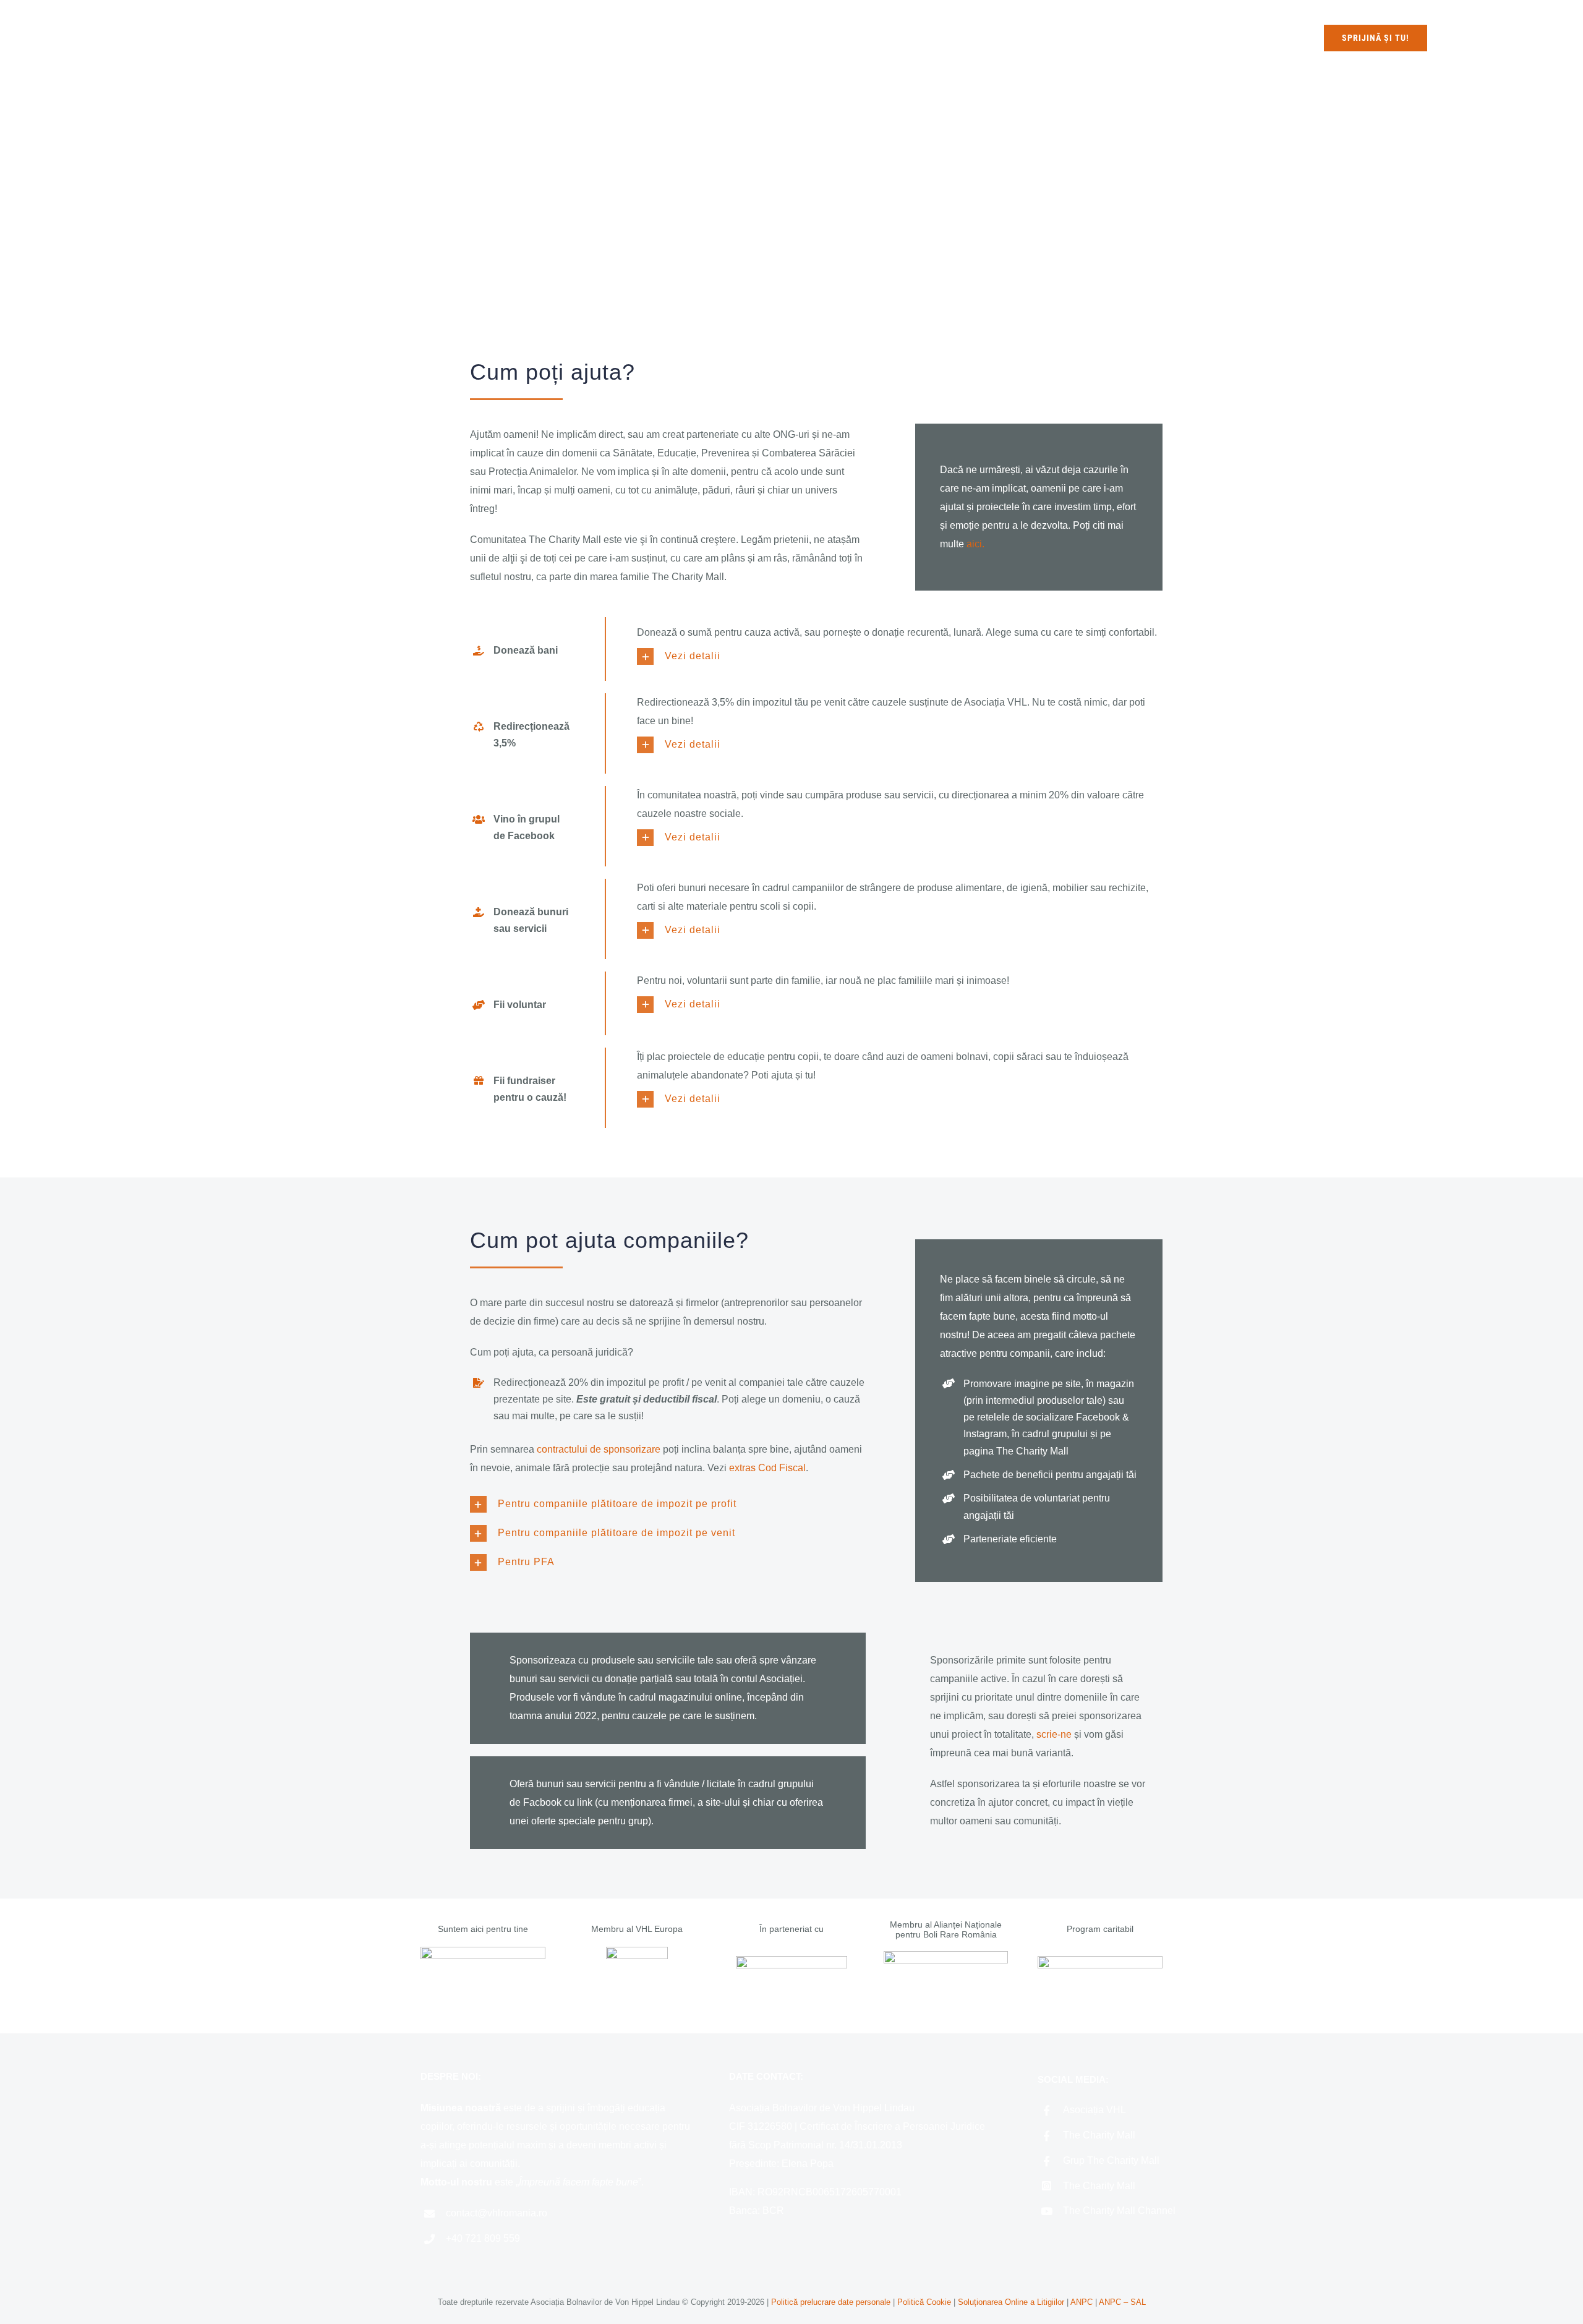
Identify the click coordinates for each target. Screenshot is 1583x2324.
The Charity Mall (1099, 2135)
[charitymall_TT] (1100, 1961)
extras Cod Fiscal (767, 1468)
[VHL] (483, 1951)
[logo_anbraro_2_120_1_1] (946, 1956)
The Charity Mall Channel (1119, 2211)
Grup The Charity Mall (1111, 2160)
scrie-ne (1054, 1734)
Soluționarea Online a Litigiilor (1011, 2302)
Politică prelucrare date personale (831, 2302)
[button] (900, 656)
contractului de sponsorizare (599, 1449)
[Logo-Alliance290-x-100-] (791, 1961)
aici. (975, 544)
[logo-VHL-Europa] (637, 1951)
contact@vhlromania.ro (497, 2213)
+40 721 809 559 (483, 2238)
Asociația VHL (1094, 2110)
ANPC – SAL (1122, 2302)
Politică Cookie (924, 2302)
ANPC (1083, 2302)
